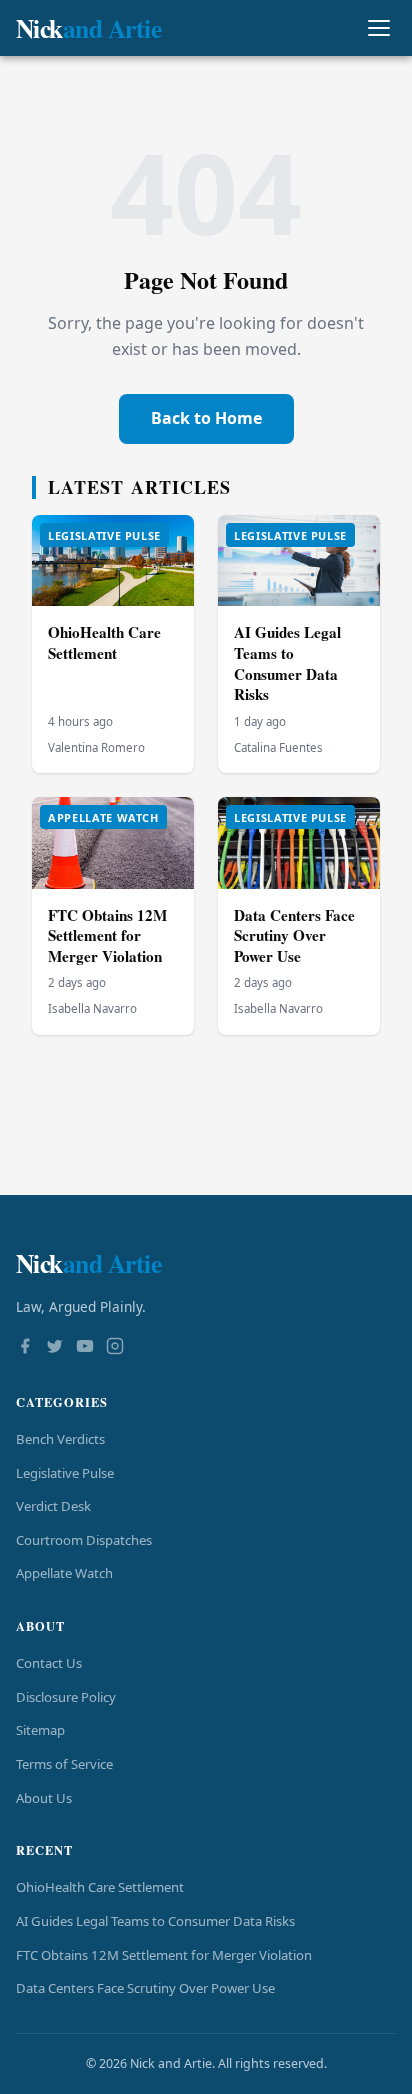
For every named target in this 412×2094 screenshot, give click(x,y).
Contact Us (49, 1663)
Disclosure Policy (66, 1697)
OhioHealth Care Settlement (104, 642)
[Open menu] (378, 28)
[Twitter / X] (55, 1348)
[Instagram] (115, 1348)
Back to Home (206, 418)
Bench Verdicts (60, 1439)
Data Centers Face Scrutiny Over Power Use (294, 935)
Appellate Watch (64, 1573)
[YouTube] (85, 1348)
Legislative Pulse (65, 1473)
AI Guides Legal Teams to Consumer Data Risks (287, 663)
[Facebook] (25, 1348)
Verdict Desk (53, 1506)
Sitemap (40, 1730)
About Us (44, 1798)
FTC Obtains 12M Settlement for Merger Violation (107, 935)
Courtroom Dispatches (84, 1540)
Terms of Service (64, 1764)
